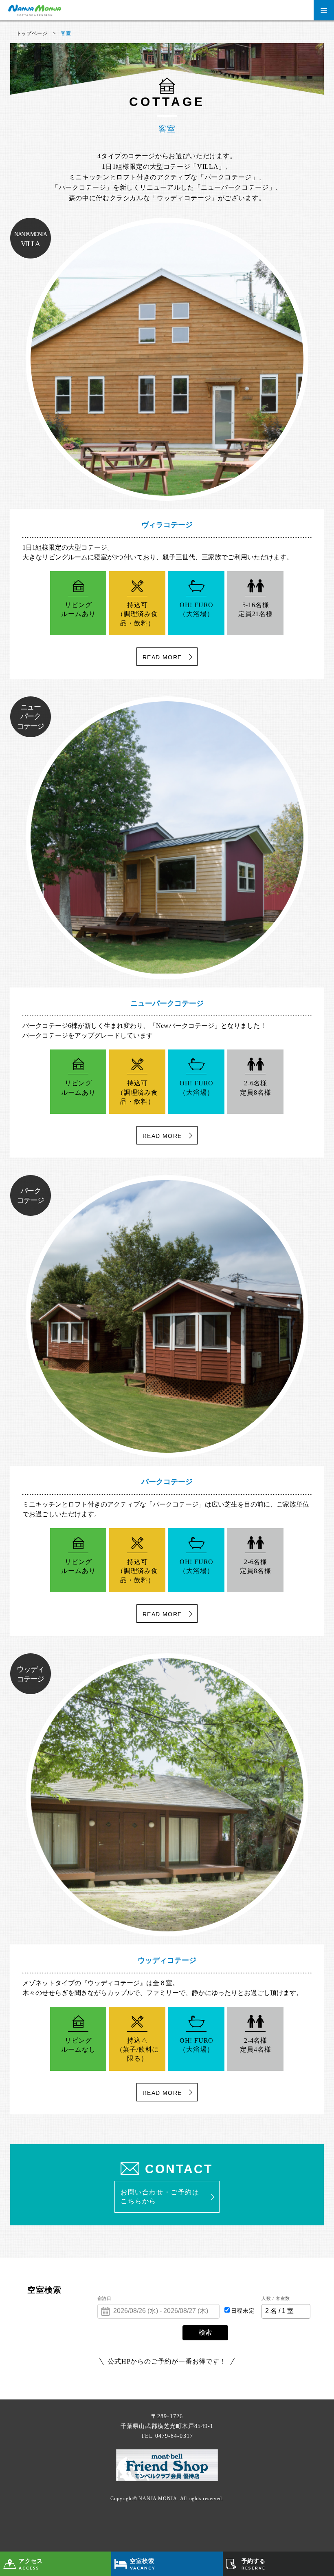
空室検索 (143, 2564)
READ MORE (162, 657)
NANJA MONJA (158, 2499)
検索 (205, 2332)
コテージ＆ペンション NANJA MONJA (90, 10)
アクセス (31, 2564)
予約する (254, 2564)
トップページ (32, 33)
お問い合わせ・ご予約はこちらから (160, 2197)
